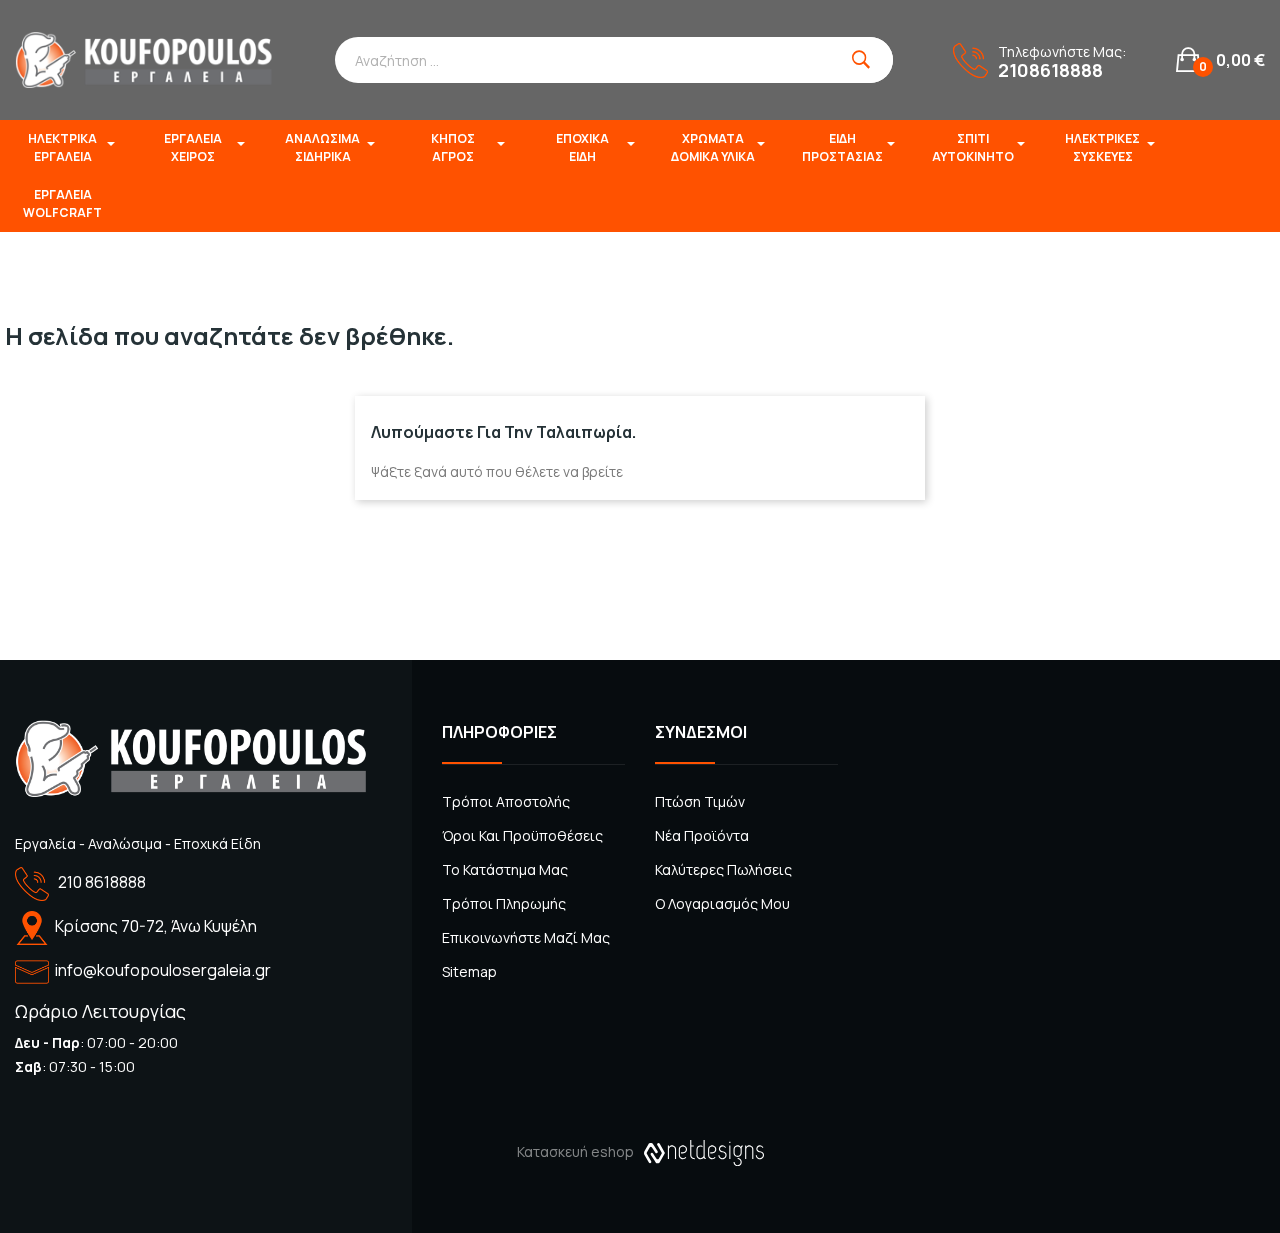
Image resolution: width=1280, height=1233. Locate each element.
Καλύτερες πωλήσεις (723, 869)
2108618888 (1050, 70)
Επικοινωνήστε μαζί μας (526, 937)
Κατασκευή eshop (575, 1151)
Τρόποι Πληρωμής (504, 903)
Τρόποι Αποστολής (506, 801)
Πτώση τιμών (700, 801)
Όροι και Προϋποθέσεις (522, 835)
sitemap (469, 971)
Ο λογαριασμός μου (722, 903)
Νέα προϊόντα (702, 835)
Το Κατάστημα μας (505, 869)
